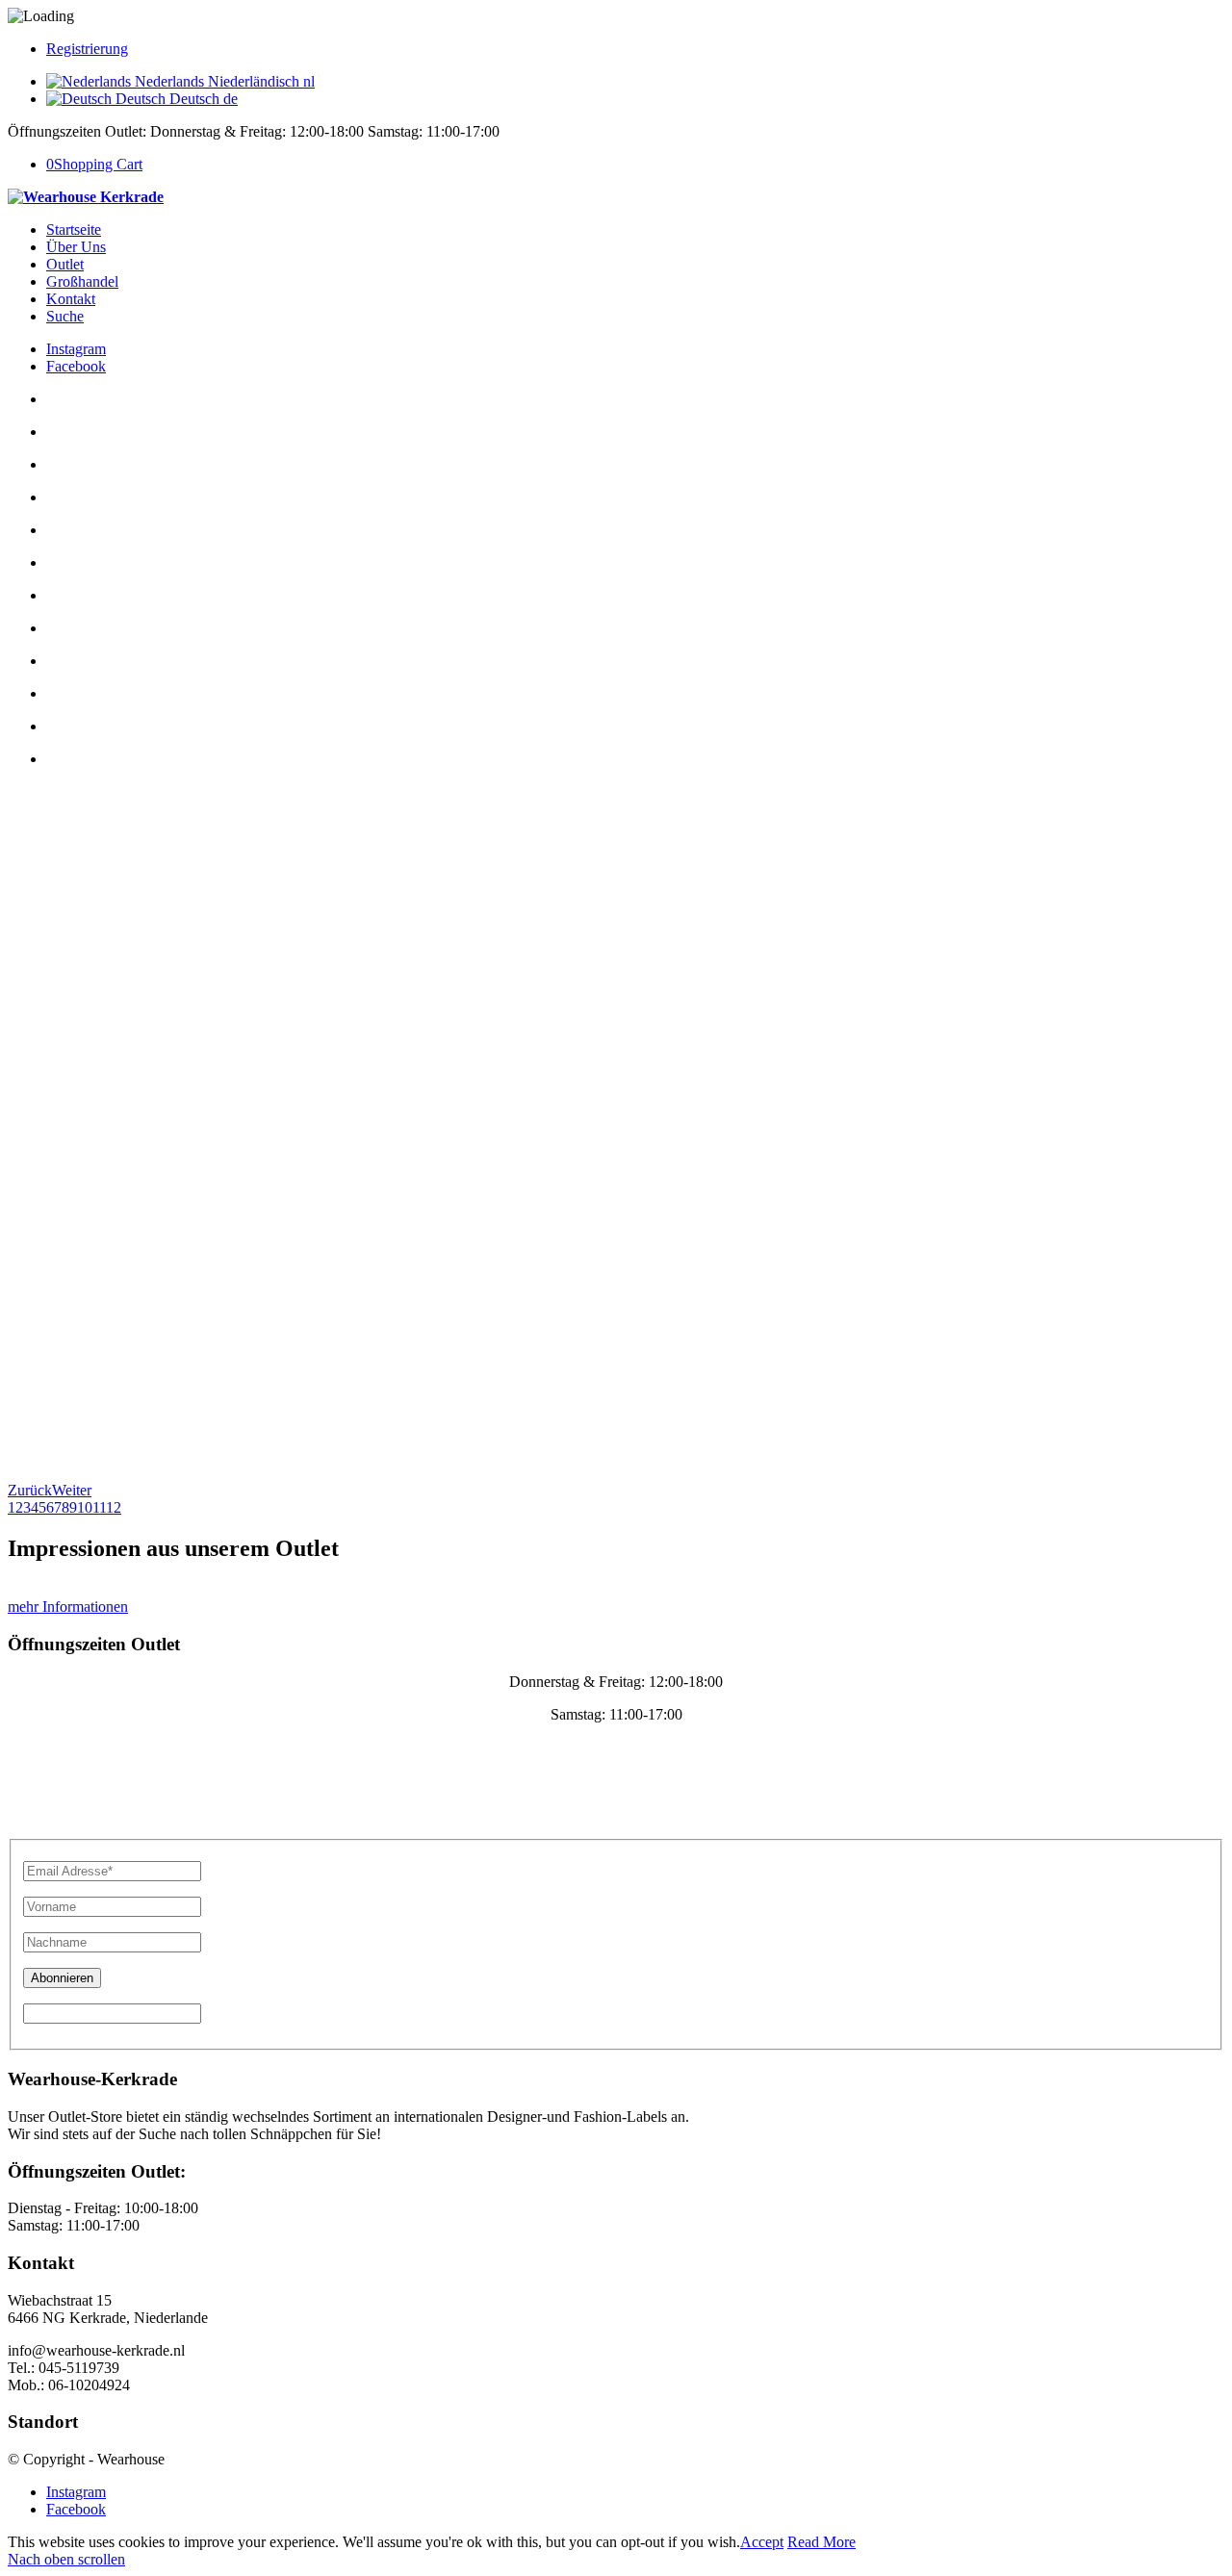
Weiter (72, 1490)
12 (114, 1507)
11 (99, 1507)
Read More (821, 2542)
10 (85, 1507)
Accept (762, 2542)
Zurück (30, 1490)
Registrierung (87, 49)
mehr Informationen (68, 1607)
